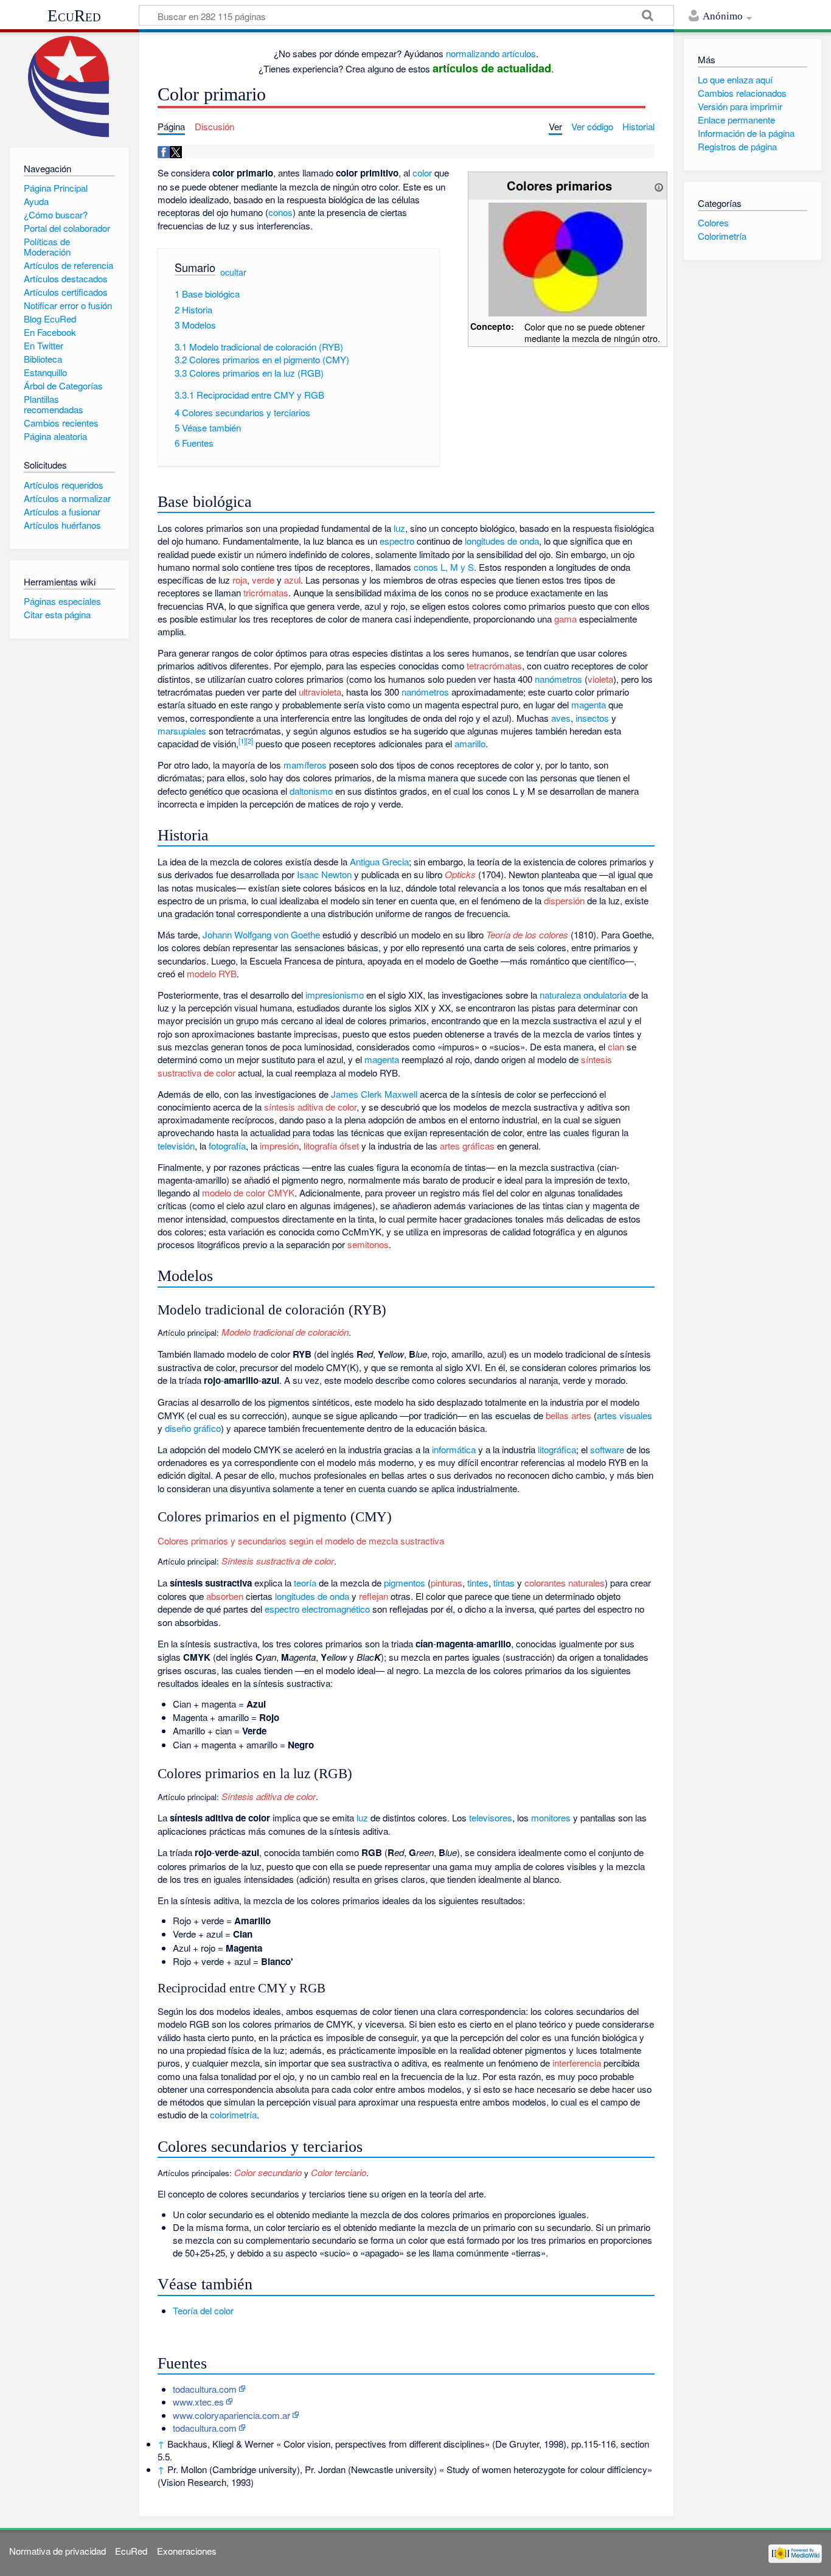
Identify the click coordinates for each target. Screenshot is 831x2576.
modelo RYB (212, 973)
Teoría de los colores (527, 934)
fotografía (227, 1146)
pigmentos (405, 1583)
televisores (491, 1817)
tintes (478, 1583)
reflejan (374, 1596)
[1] (242, 741)
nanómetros (558, 679)
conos (280, 212)
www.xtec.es (198, 2402)
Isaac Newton (324, 874)
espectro (397, 541)
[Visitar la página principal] (69, 87)
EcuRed (74, 16)
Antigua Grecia (379, 861)
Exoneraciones (187, 2551)
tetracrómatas (494, 665)
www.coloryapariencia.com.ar (231, 2415)
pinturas (447, 1583)
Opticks (460, 874)
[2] (249, 741)
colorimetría (233, 2114)
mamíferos (305, 765)
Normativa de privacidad (57, 2551)
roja (240, 580)
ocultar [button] (233, 272)
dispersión (564, 900)
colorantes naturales (565, 1583)
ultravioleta (320, 692)
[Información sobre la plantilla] (659, 185)
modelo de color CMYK (248, 1192)
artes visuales (624, 1415)
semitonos (368, 1244)
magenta (589, 704)
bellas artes (568, 1415)
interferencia (577, 2063)
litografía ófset (331, 1146)
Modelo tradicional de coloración (284, 1332)
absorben (225, 1596)
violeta (600, 679)
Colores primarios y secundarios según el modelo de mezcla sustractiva (301, 1541)
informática (454, 1449)
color (422, 173)
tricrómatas (266, 592)
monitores (551, 1817)
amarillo (470, 743)
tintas (504, 1583)
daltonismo (311, 791)
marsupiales (182, 731)
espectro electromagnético (317, 1609)
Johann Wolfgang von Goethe (261, 934)
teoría (305, 1583)
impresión (279, 1146)
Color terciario (339, 2172)
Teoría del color (203, 2310)
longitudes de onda (502, 541)
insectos (592, 718)
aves (561, 718)
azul (292, 580)
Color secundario (267, 2172)
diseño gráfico (193, 1428)
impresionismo (335, 995)
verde (263, 580)
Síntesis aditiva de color (267, 1796)
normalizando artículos (491, 53)
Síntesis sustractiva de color (276, 1561)
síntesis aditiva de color (310, 1107)
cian (616, 1046)
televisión (176, 1146)
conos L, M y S (444, 567)
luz (399, 528)
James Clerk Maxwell (374, 1094)
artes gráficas (467, 1146)
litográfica (557, 1449)
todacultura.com (205, 2389)
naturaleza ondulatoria (583, 995)
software (607, 1449)
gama (565, 619)
